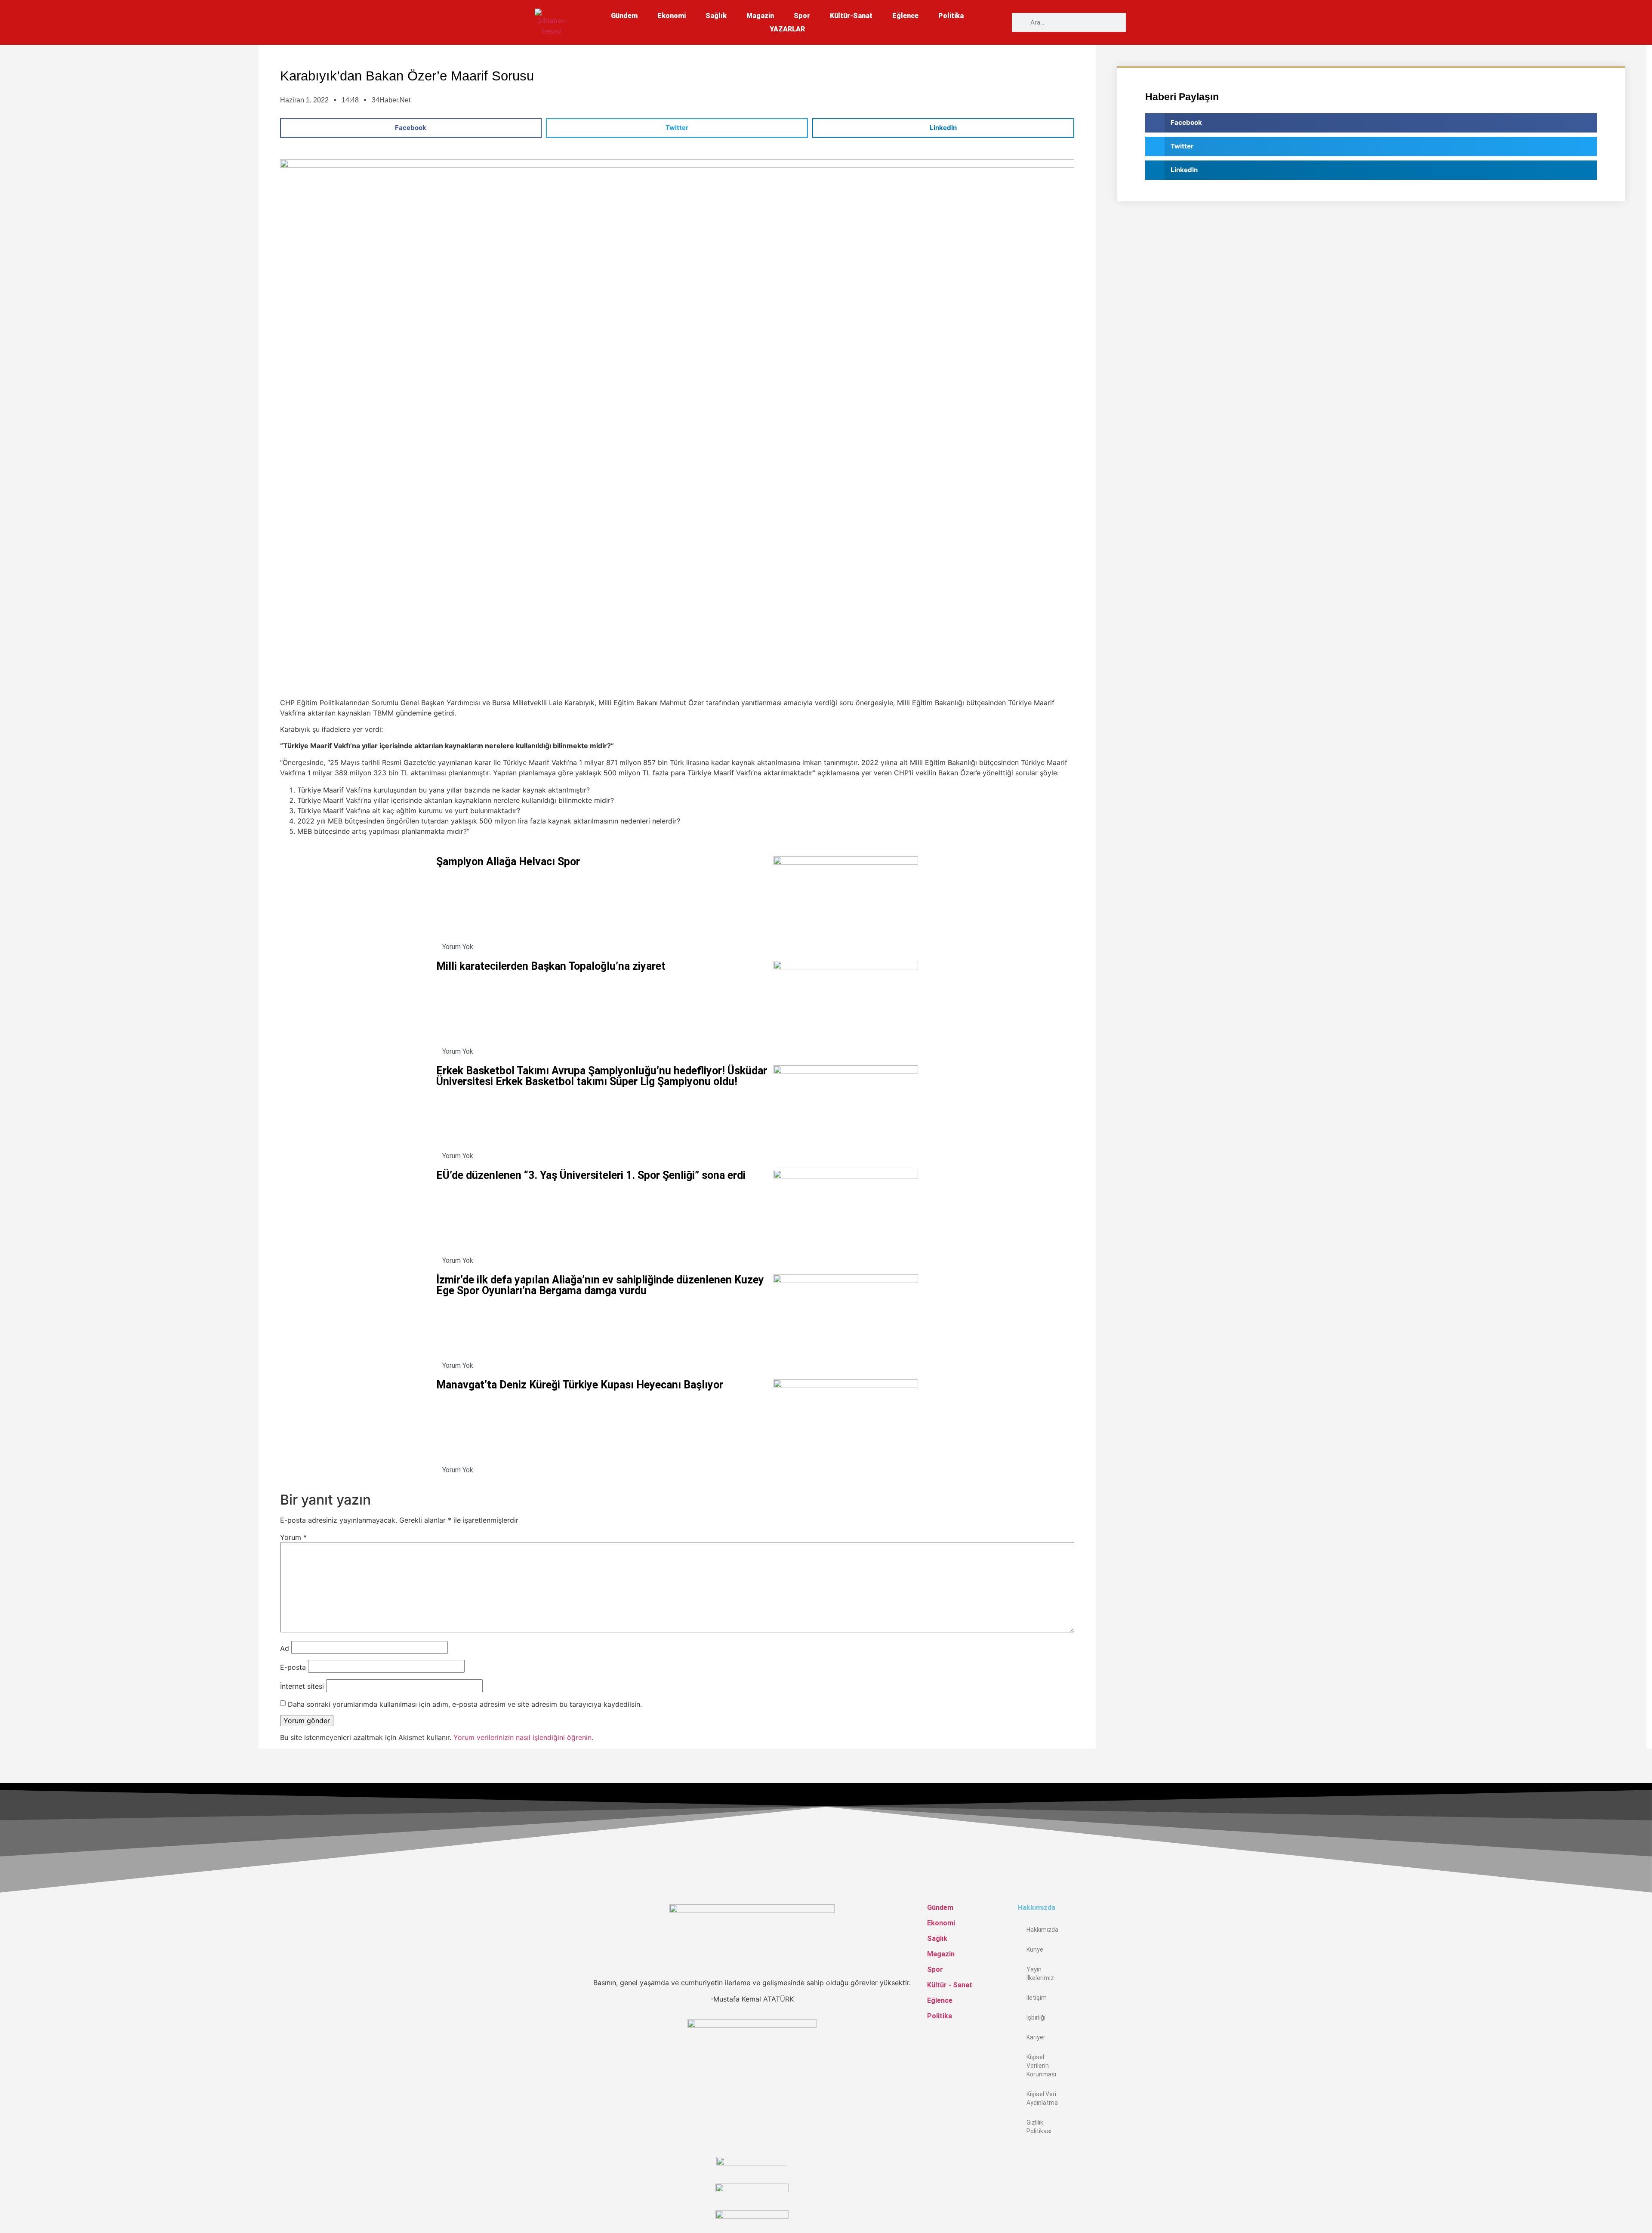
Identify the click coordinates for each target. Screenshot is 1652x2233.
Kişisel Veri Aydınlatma (1042, 2098)
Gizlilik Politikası (1039, 2127)
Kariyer (1036, 2037)
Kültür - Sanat (950, 1985)
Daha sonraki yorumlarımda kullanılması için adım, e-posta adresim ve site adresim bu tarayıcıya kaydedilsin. (465, 1704)
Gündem (624, 16)
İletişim (1037, 1998)
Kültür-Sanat (851, 16)
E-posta (293, 1667)
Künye (1035, 1949)
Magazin (760, 16)
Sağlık (716, 16)
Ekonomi (672, 16)
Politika (951, 16)
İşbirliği (1036, 2017)
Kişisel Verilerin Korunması (1041, 2066)
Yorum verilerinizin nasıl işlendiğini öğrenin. (523, 1737)
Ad (285, 1648)
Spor (802, 16)
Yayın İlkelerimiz (1040, 1974)
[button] (411, 128)
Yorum (293, 1537)
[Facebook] (1020, 2155)
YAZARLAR (787, 29)
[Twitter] (1020, 2175)
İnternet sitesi (302, 1686)
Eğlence (905, 16)
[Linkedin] (1020, 2196)
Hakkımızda (1042, 1930)
